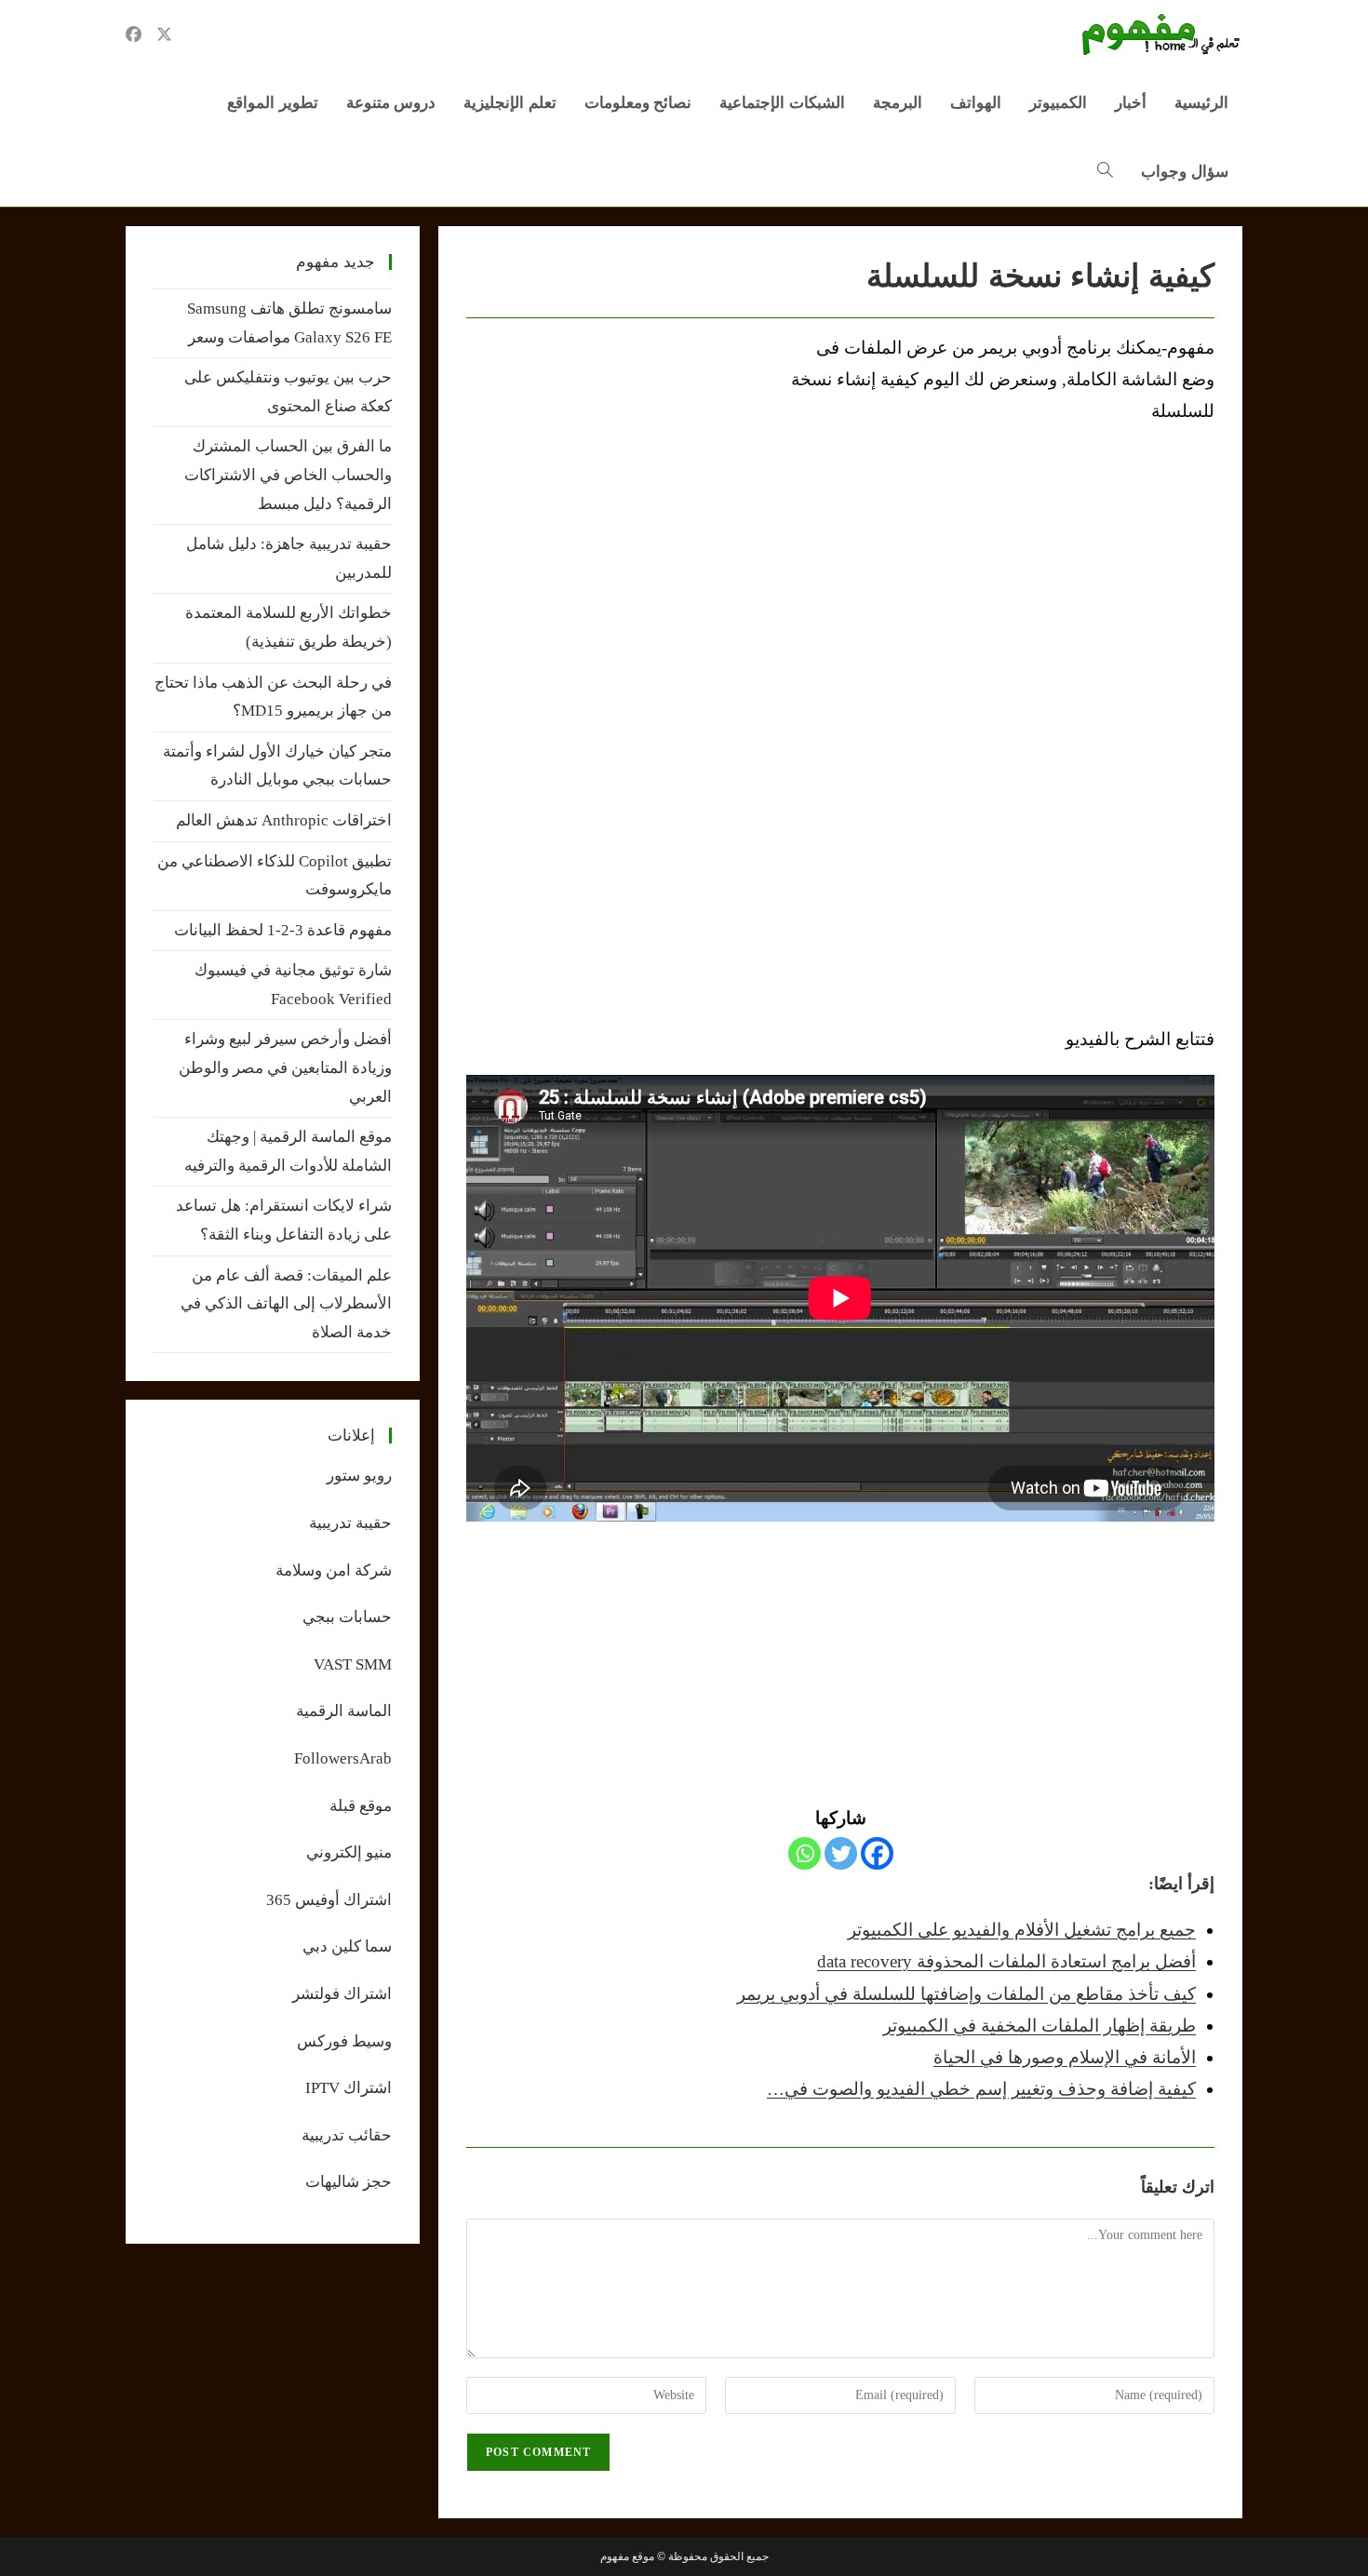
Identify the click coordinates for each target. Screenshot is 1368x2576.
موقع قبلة (361, 1806)
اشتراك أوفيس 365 (329, 1900)
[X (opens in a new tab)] (164, 34)
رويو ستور (359, 1476)
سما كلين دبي (347, 1946)
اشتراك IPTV (349, 2088)
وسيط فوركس (344, 2041)
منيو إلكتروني (349, 1852)
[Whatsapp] (805, 1853)
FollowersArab (343, 1758)
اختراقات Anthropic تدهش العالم (284, 820)
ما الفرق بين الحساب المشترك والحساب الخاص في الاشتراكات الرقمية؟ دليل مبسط (288, 475)
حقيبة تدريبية (350, 1523)
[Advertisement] (623, 472)
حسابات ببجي (347, 1617)
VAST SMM (353, 1664)
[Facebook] (877, 1853)
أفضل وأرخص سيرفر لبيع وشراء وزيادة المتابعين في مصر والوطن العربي (285, 1067)
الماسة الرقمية (344, 1711)
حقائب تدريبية (347, 2135)
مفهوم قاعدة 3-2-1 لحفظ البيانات (283, 930)
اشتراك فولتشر (342, 1994)
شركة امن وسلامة (334, 1570)
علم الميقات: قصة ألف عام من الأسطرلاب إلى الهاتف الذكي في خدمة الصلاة (286, 1304)
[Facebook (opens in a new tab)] (134, 34)
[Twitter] (841, 1853)
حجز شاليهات (349, 2182)
